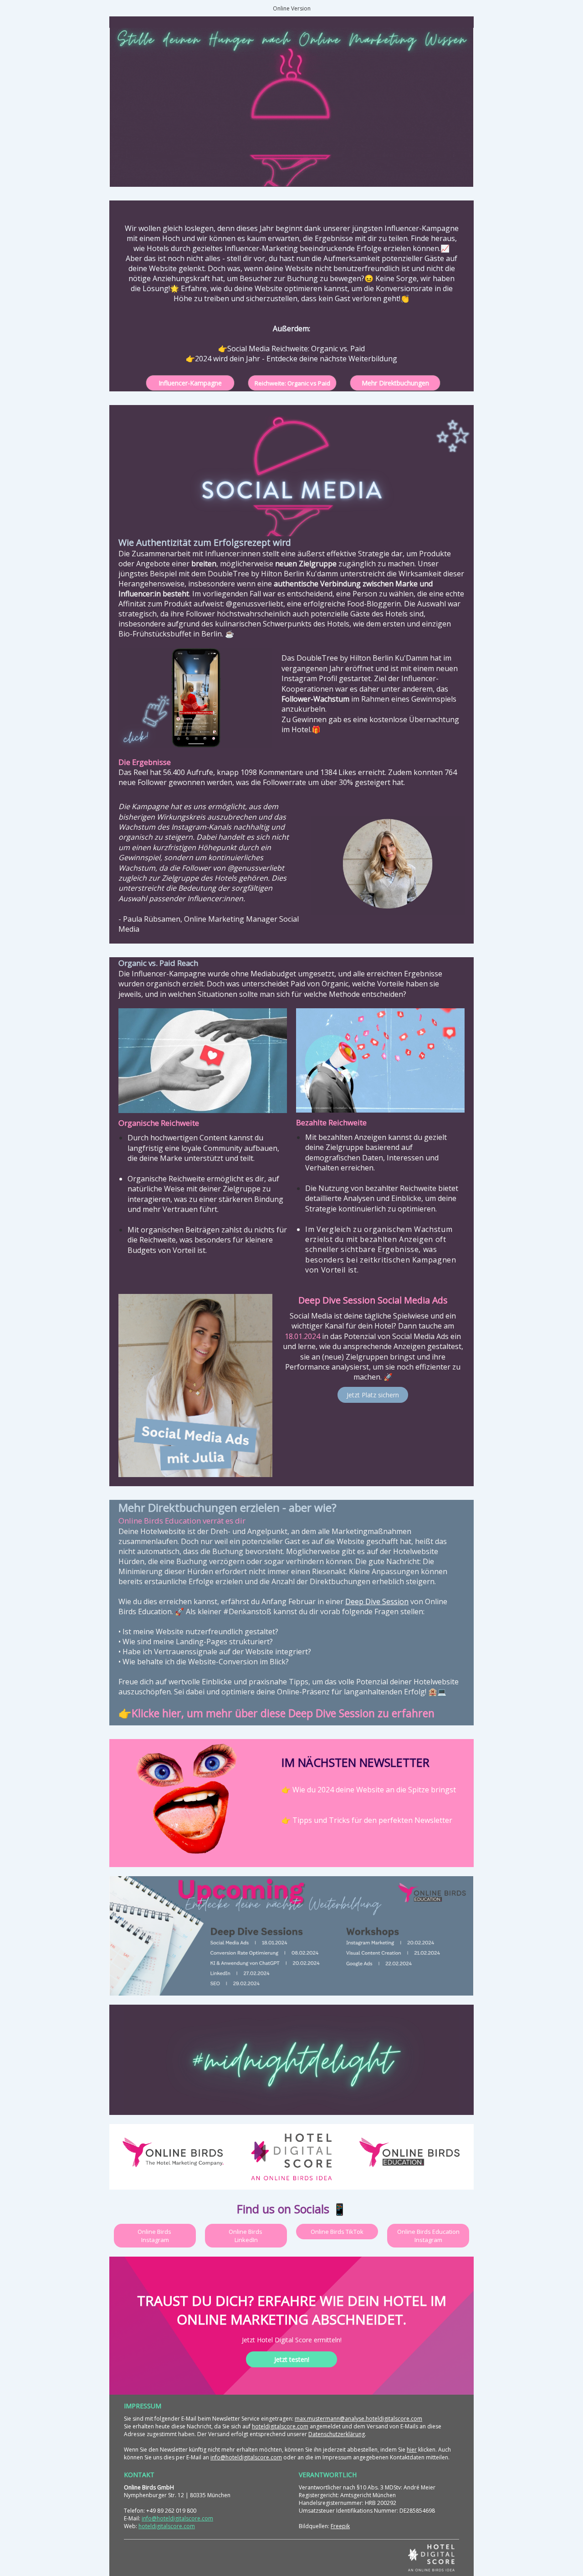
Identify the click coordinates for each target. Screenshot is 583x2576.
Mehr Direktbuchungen (395, 383)
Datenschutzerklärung (337, 2434)
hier (412, 2450)
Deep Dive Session (377, 1601)
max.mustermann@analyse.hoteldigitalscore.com (358, 2419)
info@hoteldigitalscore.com (246, 2457)
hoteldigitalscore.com (280, 2426)
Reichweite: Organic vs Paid (292, 383)
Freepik (340, 2526)
